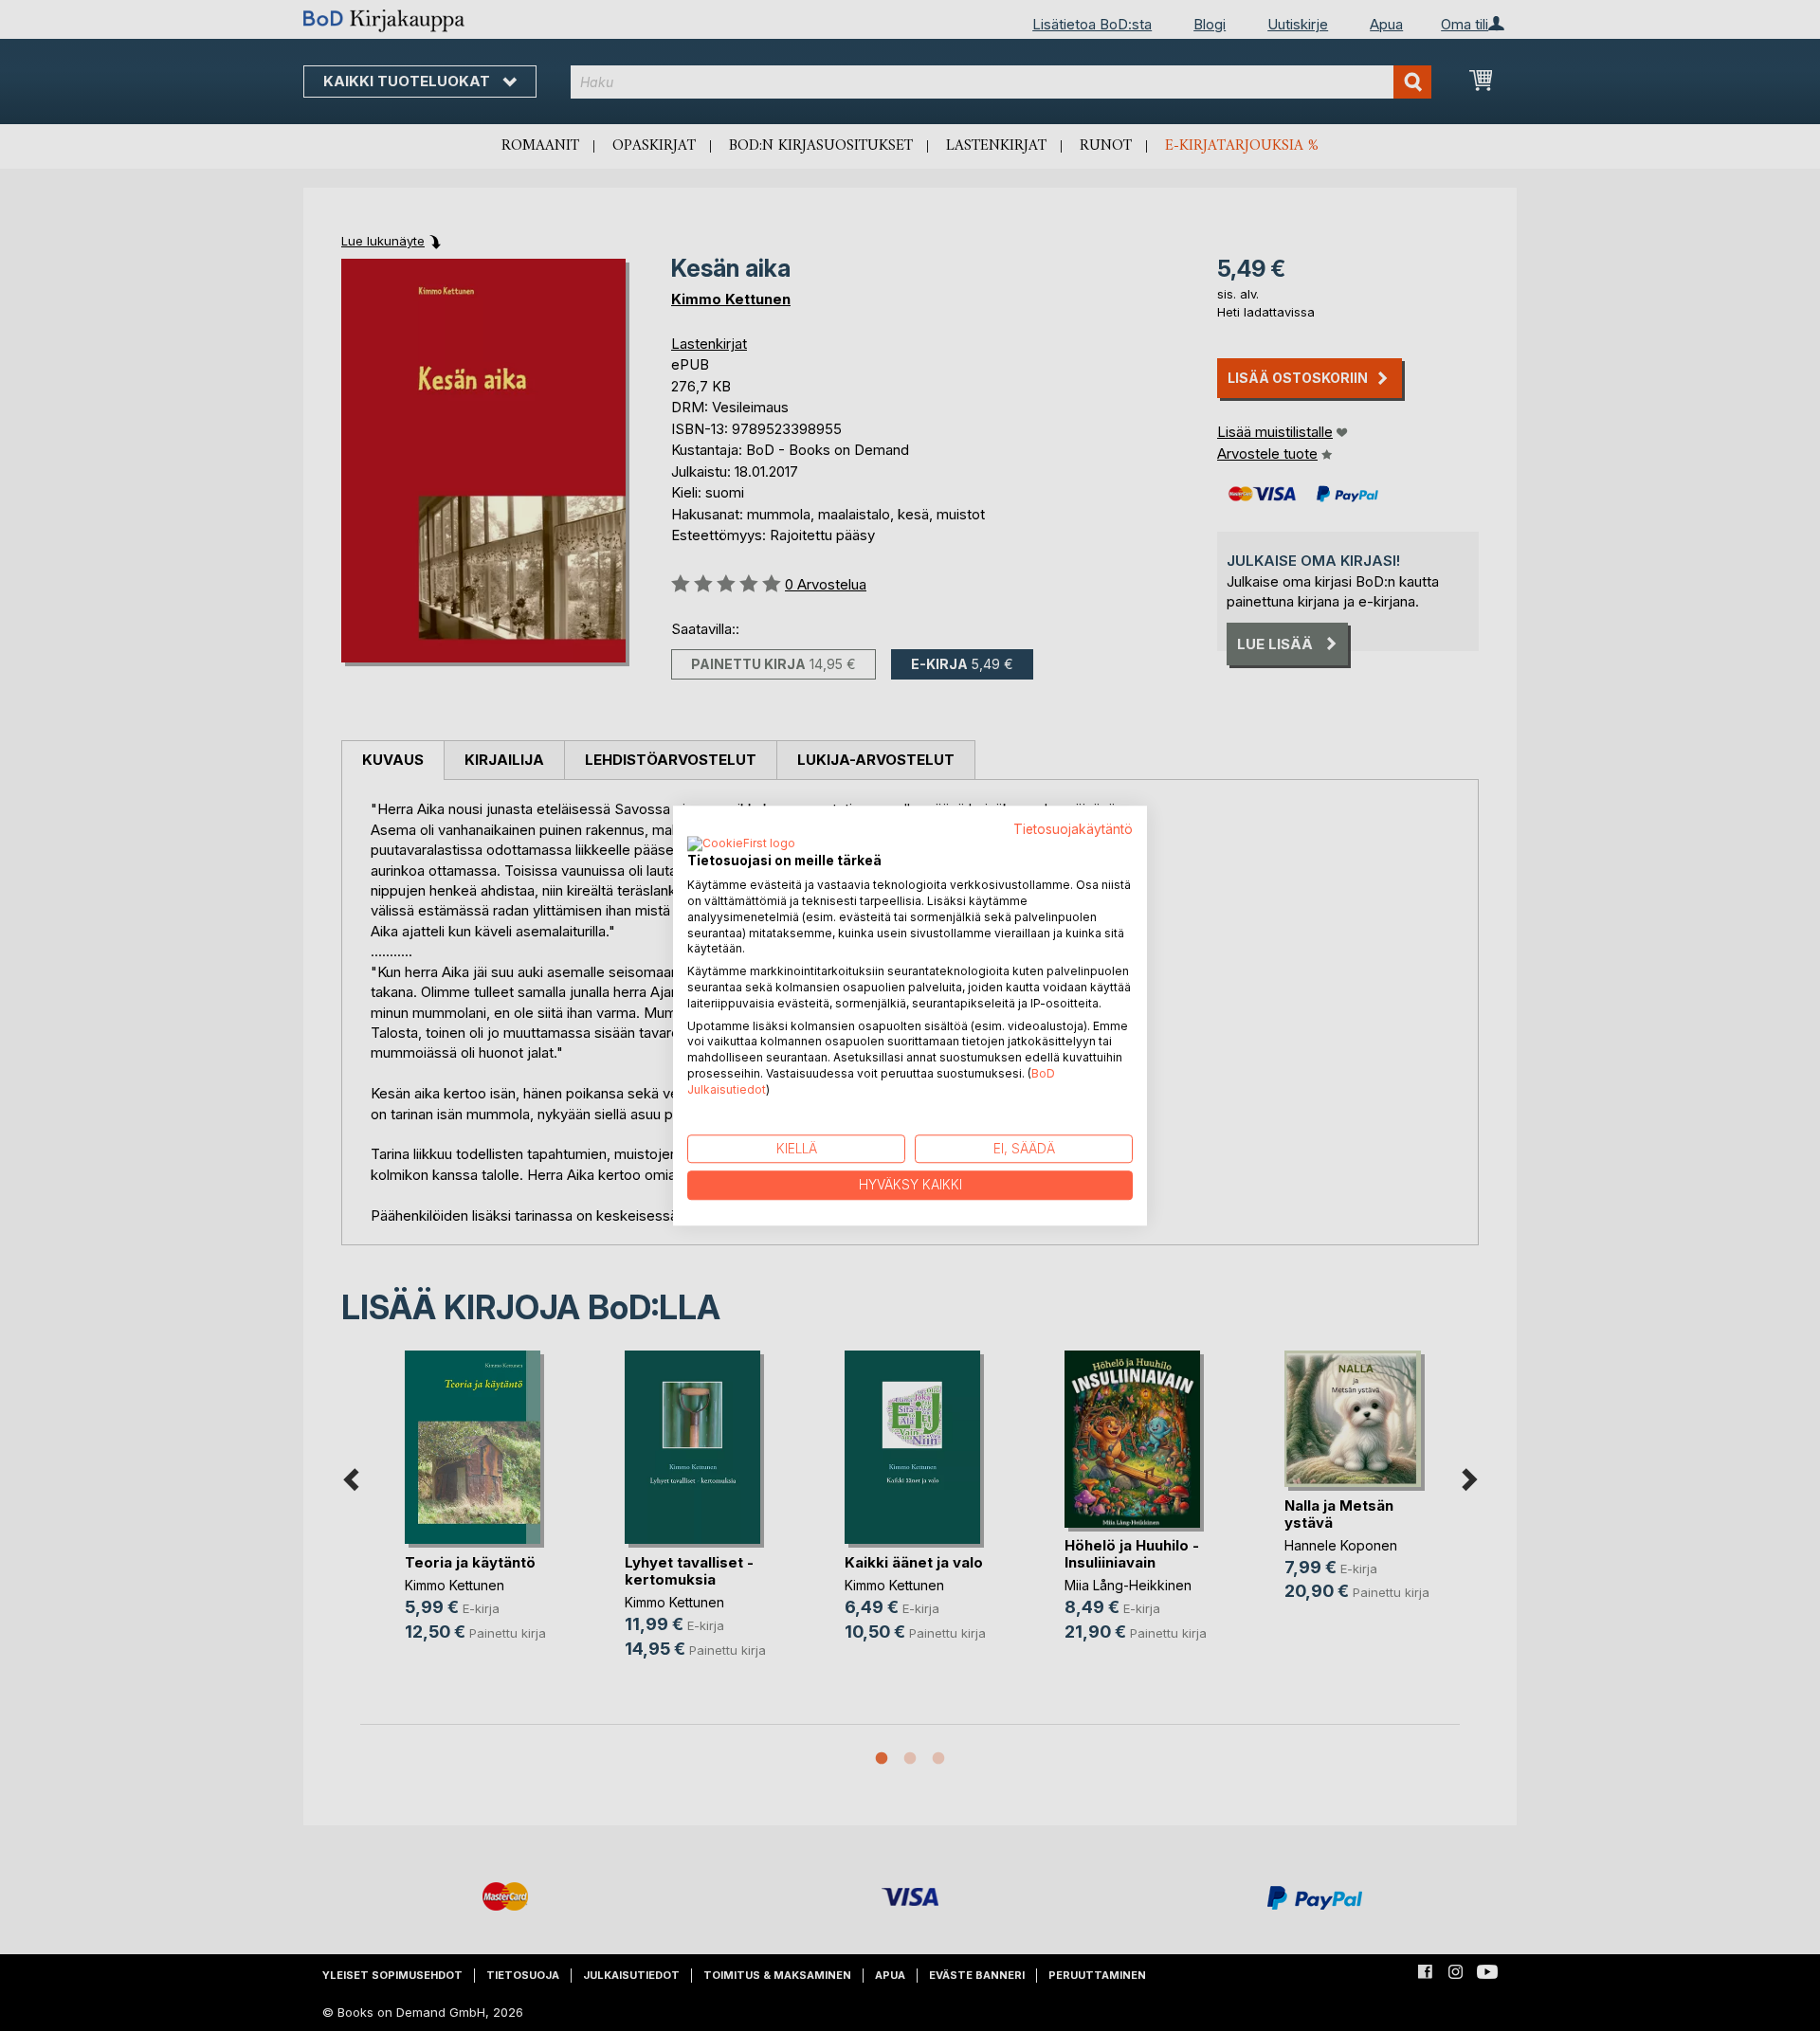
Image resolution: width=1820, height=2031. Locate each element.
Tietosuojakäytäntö (1073, 829)
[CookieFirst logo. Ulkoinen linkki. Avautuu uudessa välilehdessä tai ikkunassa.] (741, 845)
